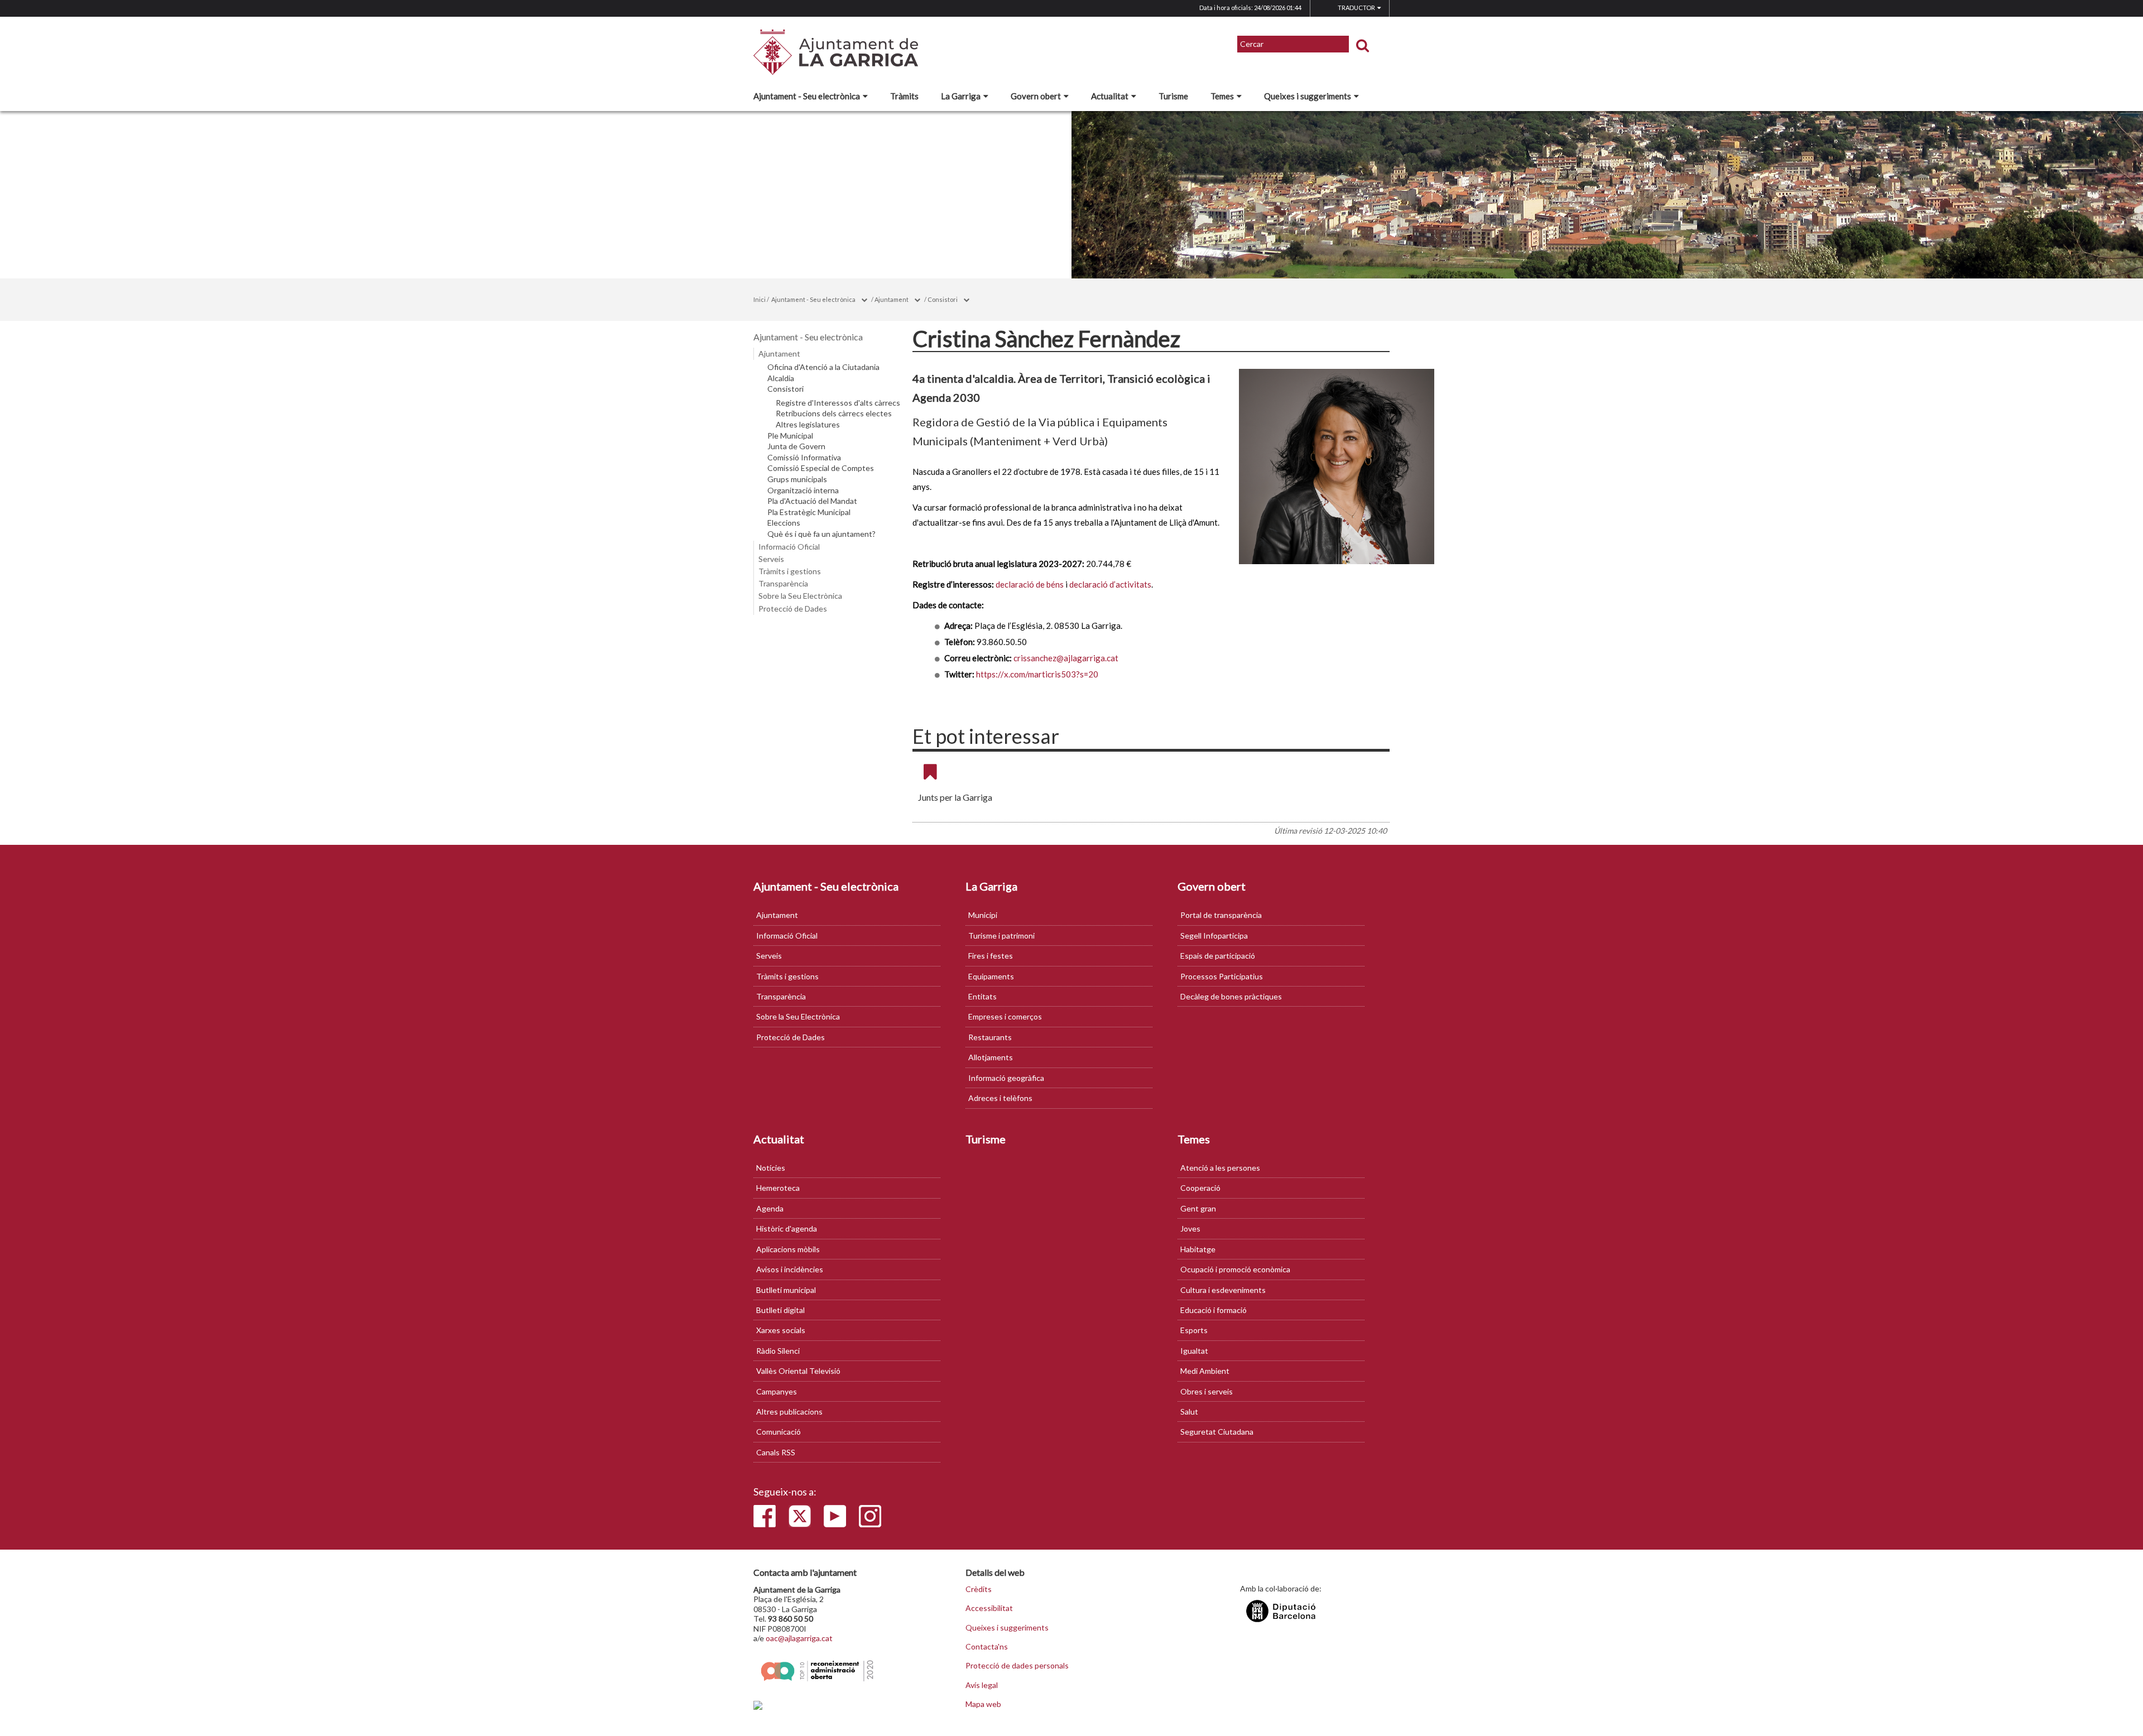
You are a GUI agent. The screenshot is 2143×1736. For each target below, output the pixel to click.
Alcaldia (781, 378)
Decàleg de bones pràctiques (1231, 996)
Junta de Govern (796, 446)
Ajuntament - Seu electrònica (807, 96)
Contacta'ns (987, 1647)
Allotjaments (991, 1057)
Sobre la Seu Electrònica (800, 596)
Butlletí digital (780, 1310)
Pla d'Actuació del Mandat (812, 501)
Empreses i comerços (1005, 1016)
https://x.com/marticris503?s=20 (1037, 674)
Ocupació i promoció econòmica (1235, 1269)
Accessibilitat (989, 1608)
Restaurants (990, 1037)
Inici (760, 299)
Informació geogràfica (1006, 1078)
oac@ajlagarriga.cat (799, 1638)
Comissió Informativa (804, 458)
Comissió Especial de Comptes (821, 468)
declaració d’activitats (1110, 584)
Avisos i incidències (790, 1269)
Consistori (943, 299)
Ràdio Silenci (778, 1351)
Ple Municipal (790, 436)
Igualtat (1194, 1351)
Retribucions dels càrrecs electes (834, 413)
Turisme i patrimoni (1001, 936)
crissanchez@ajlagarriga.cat (1066, 658)
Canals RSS (776, 1452)
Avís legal (982, 1685)
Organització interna (803, 490)
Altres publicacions (789, 1412)
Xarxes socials (781, 1330)
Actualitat (1110, 96)
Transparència (783, 583)
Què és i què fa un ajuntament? (821, 534)
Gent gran (1198, 1208)
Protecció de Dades (793, 609)
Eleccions (784, 523)
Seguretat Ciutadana (1217, 1432)
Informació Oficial (789, 547)
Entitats (982, 996)
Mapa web (983, 1704)
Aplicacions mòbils (788, 1249)
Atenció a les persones (1220, 1168)
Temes (1222, 96)
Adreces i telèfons (1000, 1098)
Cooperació (1200, 1188)
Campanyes (777, 1391)
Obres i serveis (1207, 1391)
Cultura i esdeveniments (1223, 1290)
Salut (1189, 1412)
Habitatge (1198, 1249)
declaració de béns (1030, 584)
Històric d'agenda (787, 1228)
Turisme (1173, 96)
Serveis (771, 559)
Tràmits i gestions (790, 571)
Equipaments (991, 976)
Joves (1190, 1228)
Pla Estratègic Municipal (809, 512)
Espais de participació (1218, 956)
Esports (1194, 1330)
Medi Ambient (1205, 1371)
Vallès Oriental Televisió (798, 1371)
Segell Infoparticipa (1214, 936)
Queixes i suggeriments (1308, 96)
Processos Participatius (1222, 976)
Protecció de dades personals (1017, 1666)
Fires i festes (991, 956)
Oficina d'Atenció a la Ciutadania (823, 367)
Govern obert (1036, 96)
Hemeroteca (778, 1188)
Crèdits (979, 1589)
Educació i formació (1214, 1310)
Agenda (770, 1208)
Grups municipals (797, 479)
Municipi (983, 915)
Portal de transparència (1221, 915)
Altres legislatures (808, 425)
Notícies (771, 1168)
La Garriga (961, 96)
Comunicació (779, 1432)
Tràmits (904, 96)
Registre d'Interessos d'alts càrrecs (838, 403)
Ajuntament (892, 299)
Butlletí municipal (786, 1290)
